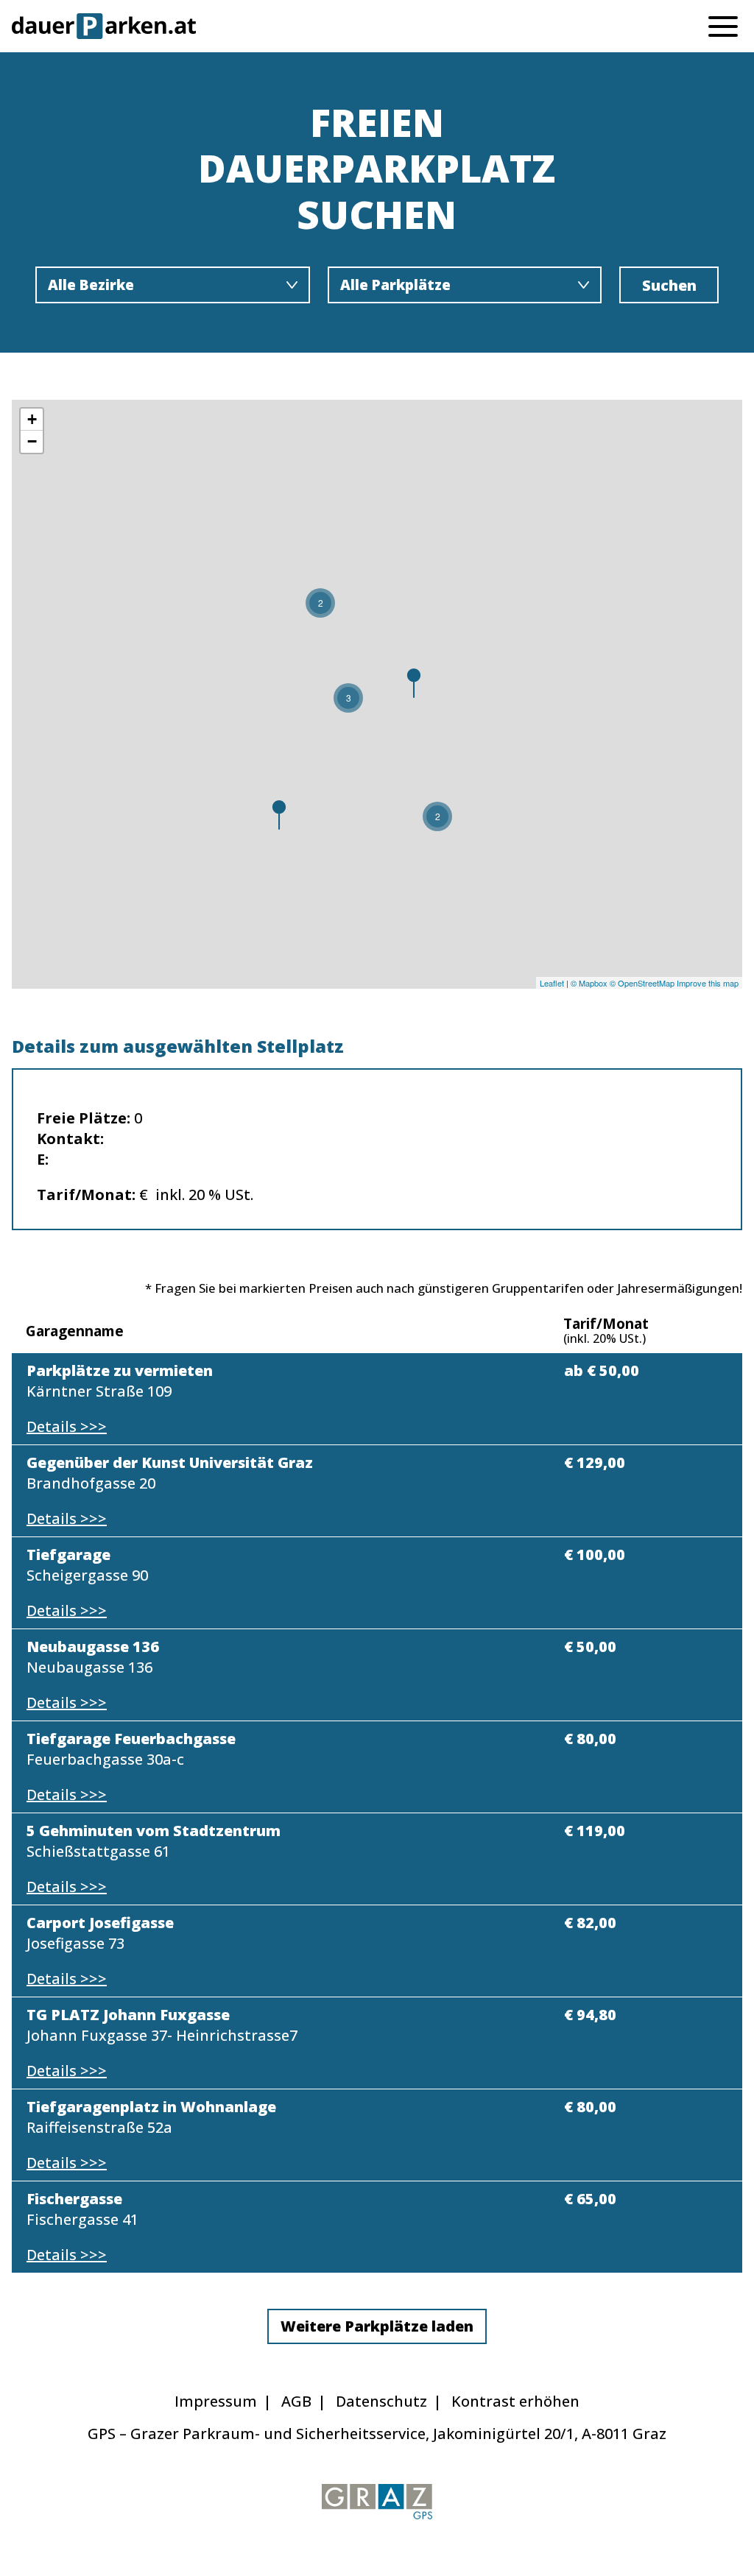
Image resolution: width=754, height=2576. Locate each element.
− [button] (32, 441)
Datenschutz (381, 2401)
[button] (377, 2326)
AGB (296, 2401)
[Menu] (723, 25)
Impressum (216, 2401)
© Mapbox (589, 983)
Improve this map (708, 983)
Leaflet (552, 983)
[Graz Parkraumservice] (377, 2502)
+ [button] (32, 419)
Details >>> (67, 1426)
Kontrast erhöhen (515, 2401)
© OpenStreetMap (642, 983)
